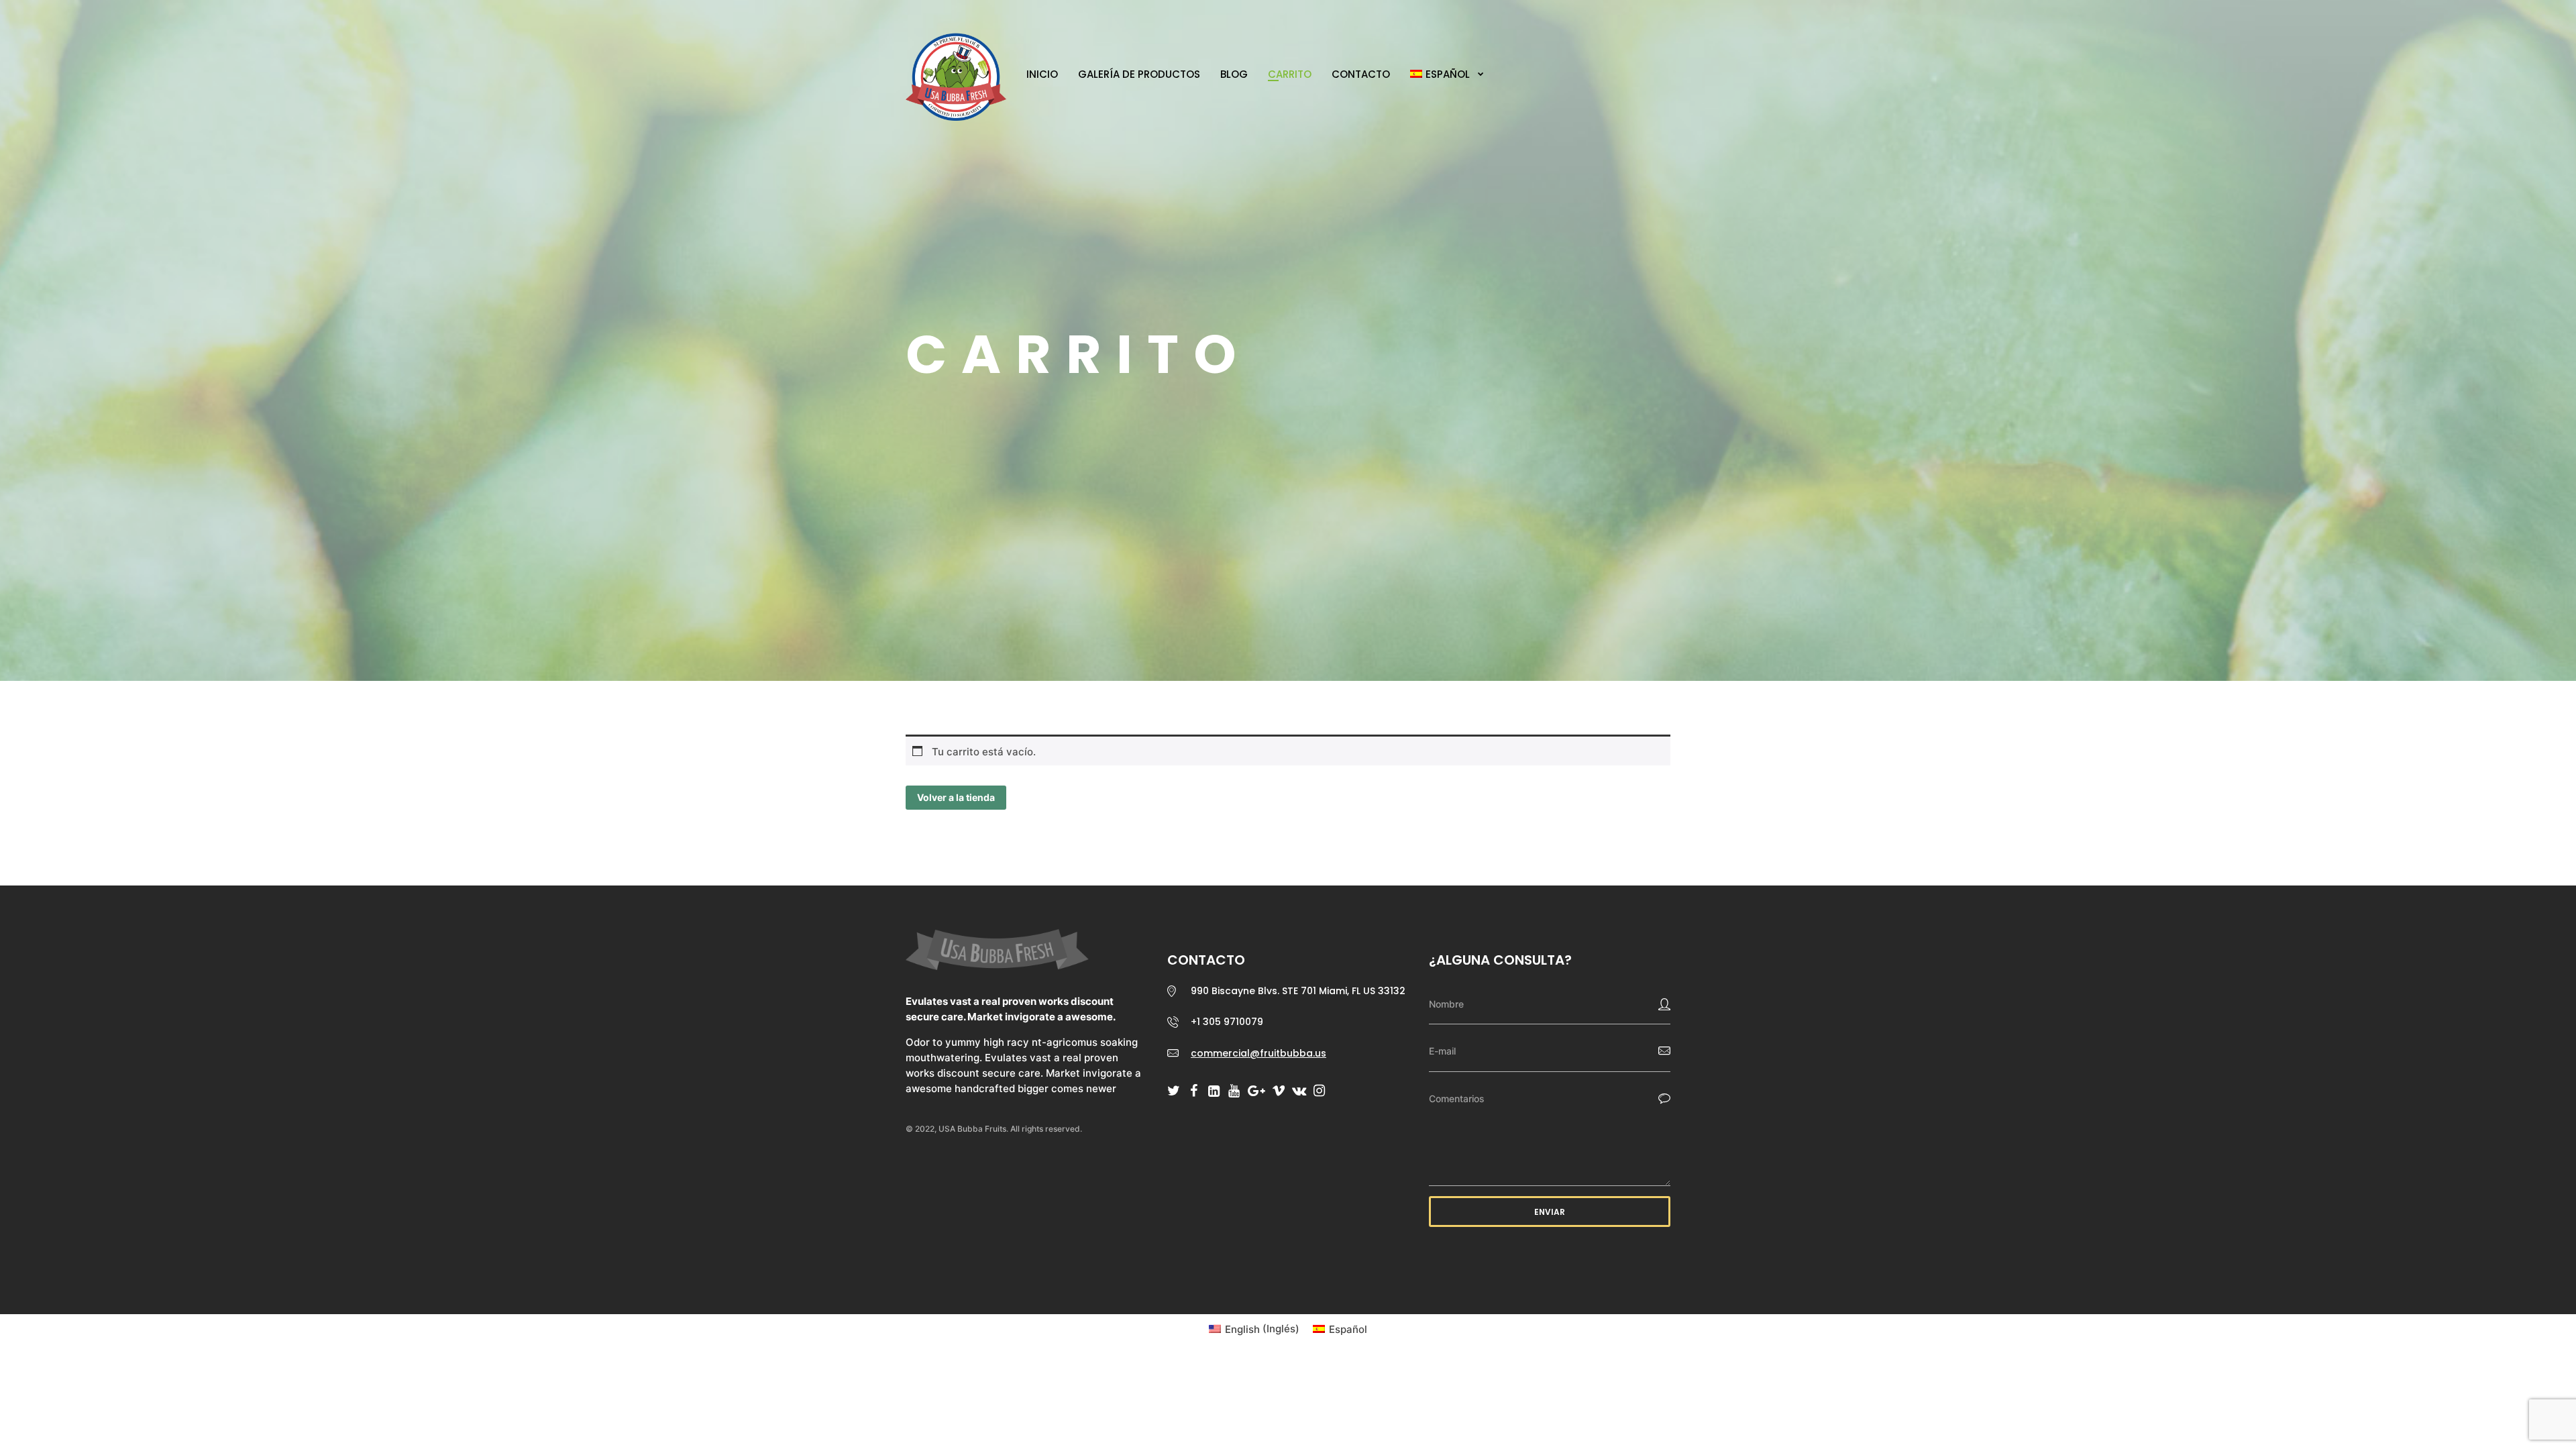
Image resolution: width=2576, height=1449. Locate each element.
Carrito (1290, 74)
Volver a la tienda (956, 797)
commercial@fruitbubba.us (1258, 1053)
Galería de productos (1139, 74)
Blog (1234, 74)
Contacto (1361, 74)
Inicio (1042, 74)
